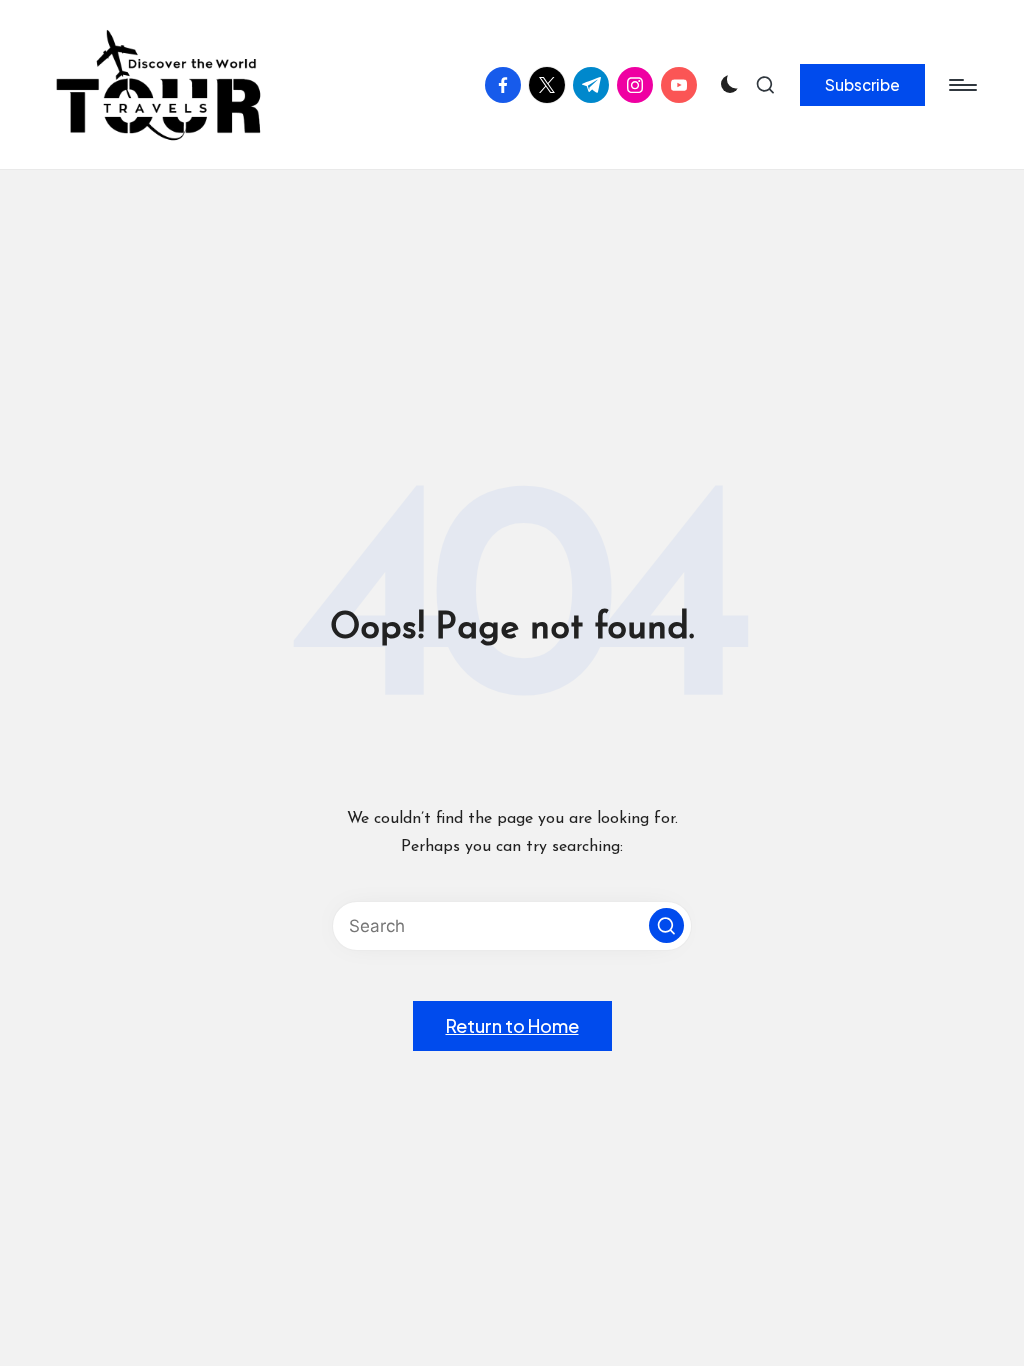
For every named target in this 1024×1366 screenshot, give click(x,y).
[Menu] (961, 85)
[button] (862, 85)
